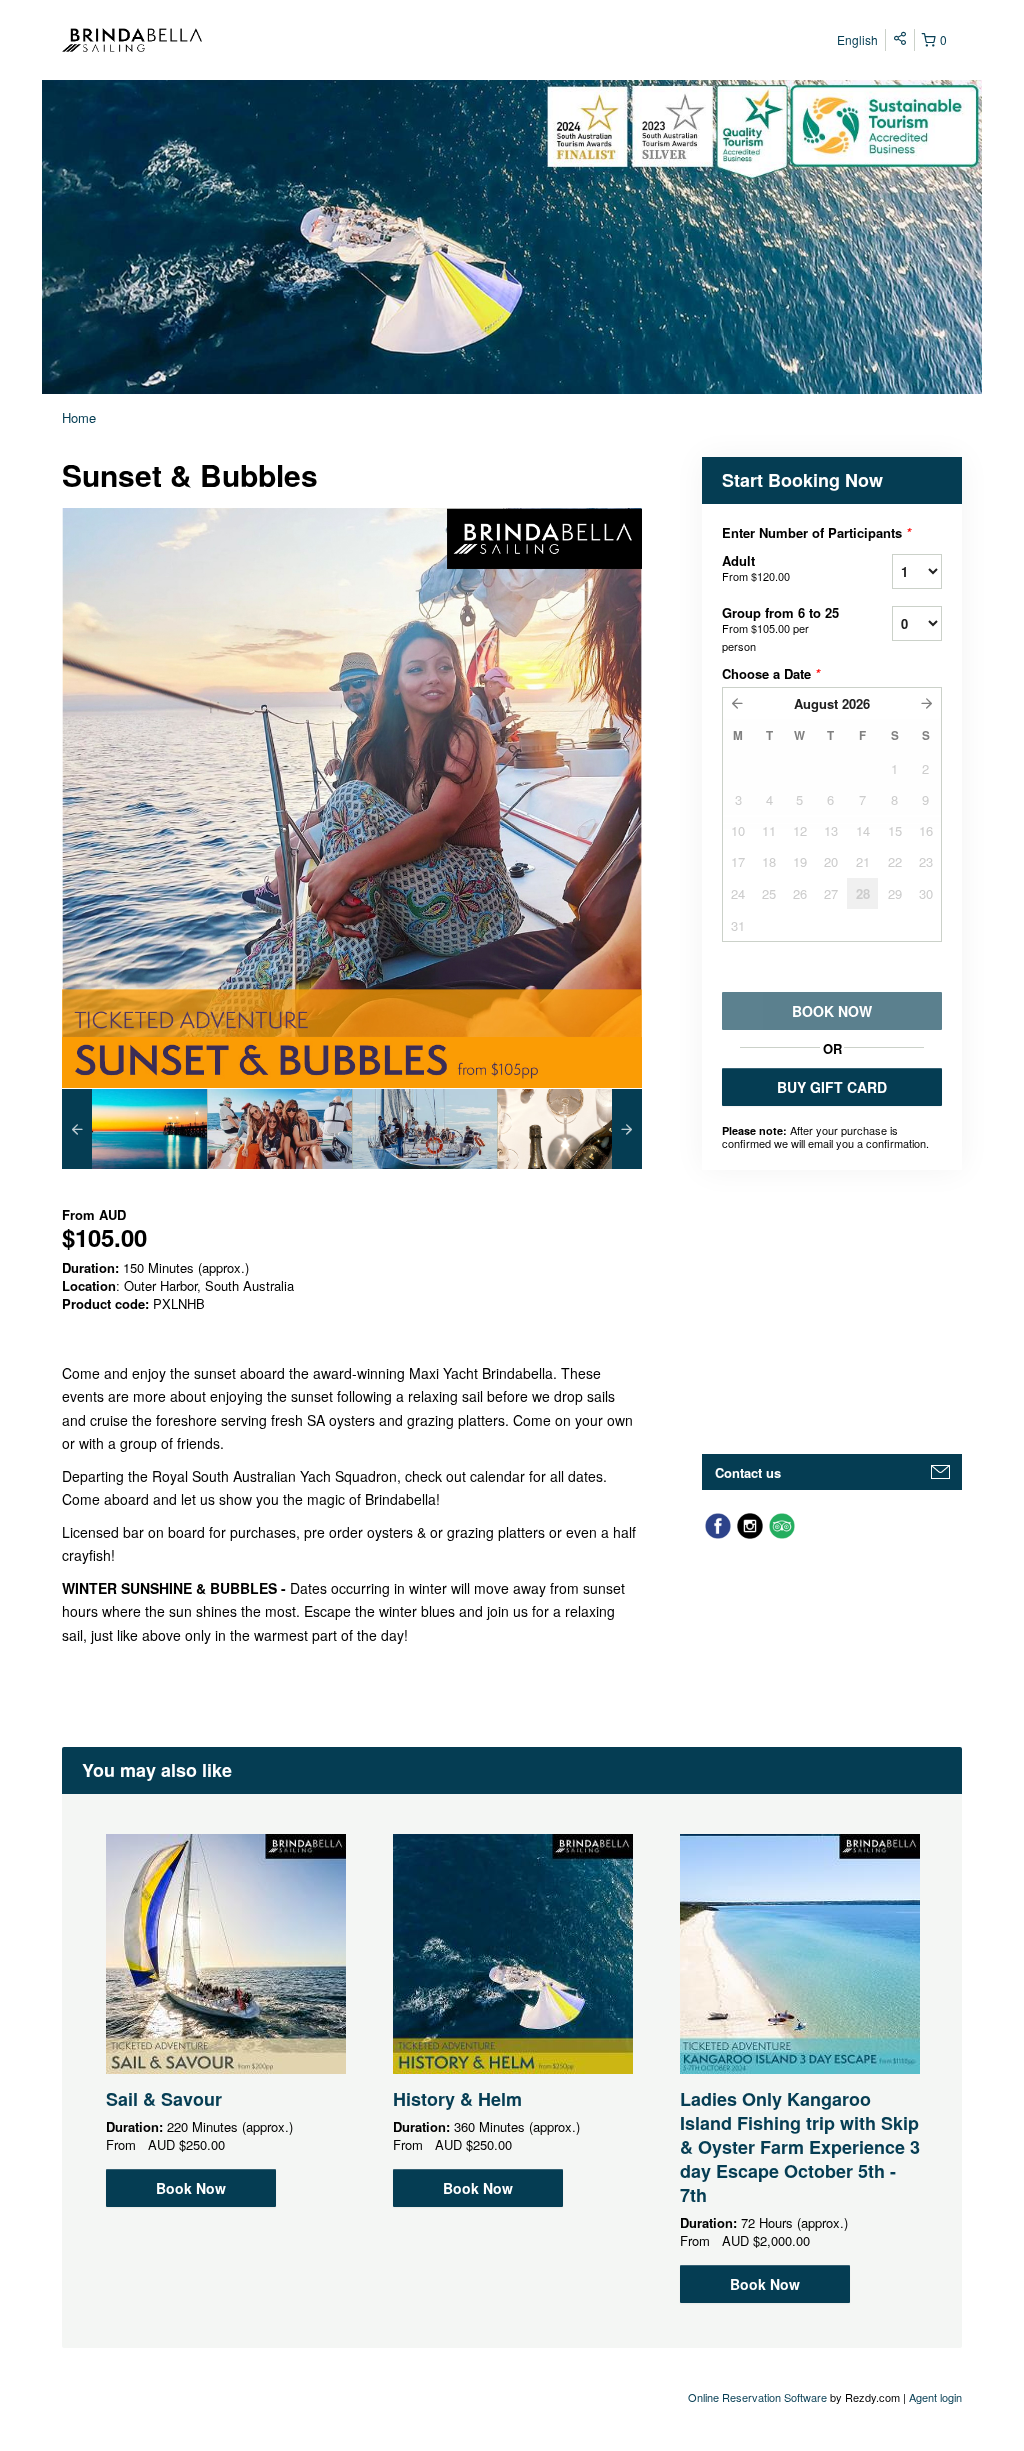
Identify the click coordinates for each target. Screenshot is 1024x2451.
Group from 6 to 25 (780, 628)
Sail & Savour (164, 2099)
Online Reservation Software (757, 2397)
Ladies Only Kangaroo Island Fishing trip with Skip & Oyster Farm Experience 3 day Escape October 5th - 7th (800, 2147)
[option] (134, 1129)
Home (79, 417)
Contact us (748, 1472)
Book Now (191, 2188)
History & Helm (457, 2099)
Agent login (935, 2397)
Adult (756, 567)
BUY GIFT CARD (832, 1087)
